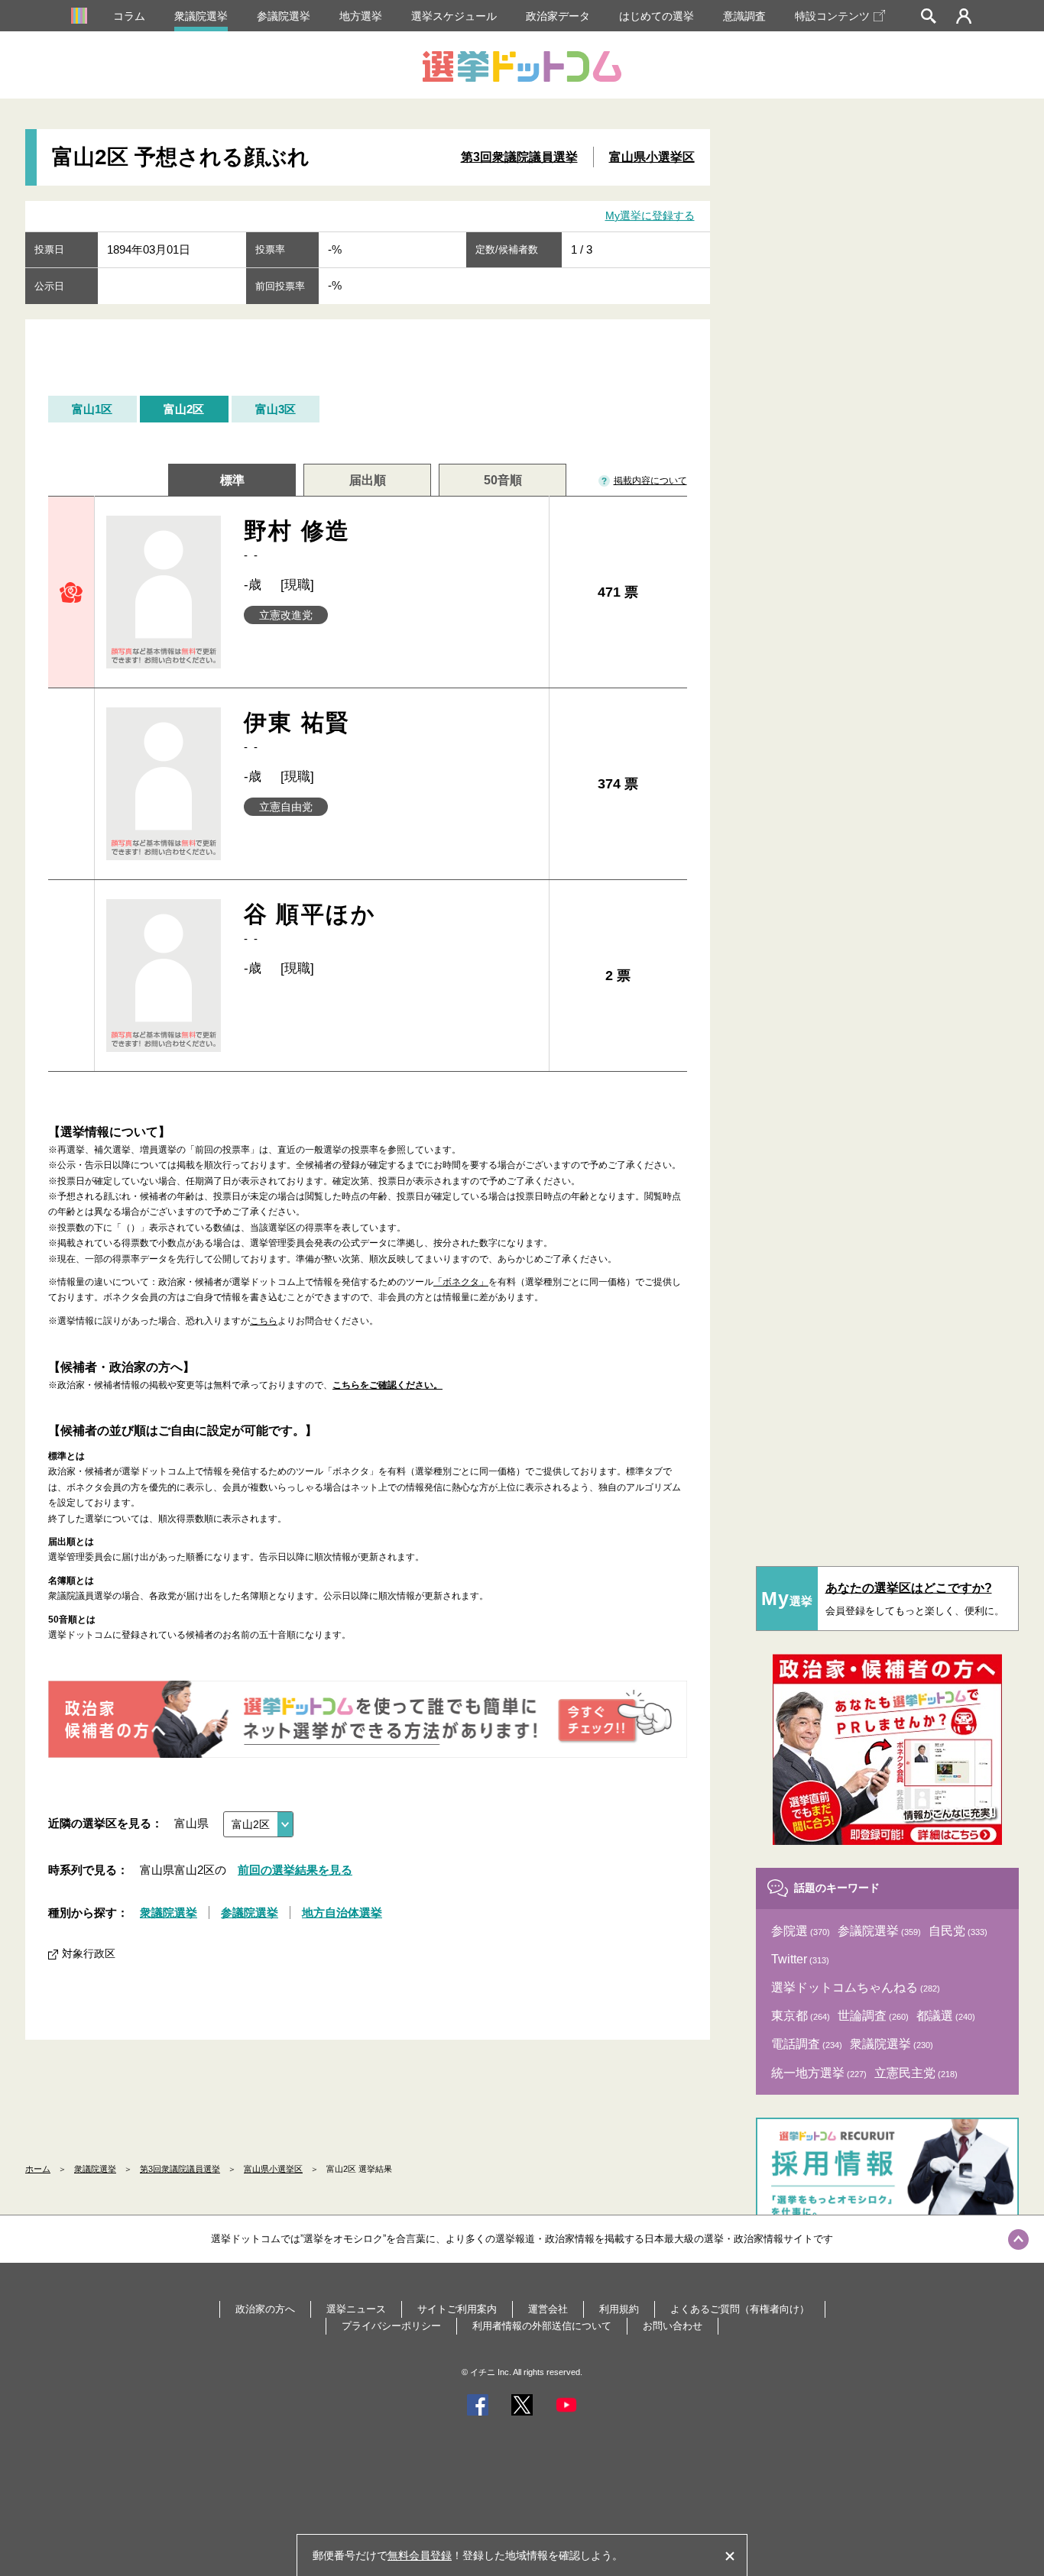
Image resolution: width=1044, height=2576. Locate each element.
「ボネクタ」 (461, 1282)
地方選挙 (361, 16)
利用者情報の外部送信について (542, 2326)
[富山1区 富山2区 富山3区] (258, 1824)
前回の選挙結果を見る (295, 1870)
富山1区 (92, 409)
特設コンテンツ (832, 16)
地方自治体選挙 (342, 1913)
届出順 (368, 480)
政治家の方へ (265, 2309)
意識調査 (744, 16)
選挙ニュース (356, 2309)
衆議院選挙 (201, 16)
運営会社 (548, 2309)
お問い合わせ (673, 2326)
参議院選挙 (284, 16)
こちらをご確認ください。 (387, 1385)
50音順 (503, 480)
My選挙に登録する (650, 215)
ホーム (38, 2169)
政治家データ (558, 16)
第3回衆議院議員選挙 (519, 157)
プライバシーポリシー (391, 2326)
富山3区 (276, 409)
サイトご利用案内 (457, 2309)
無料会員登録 (420, 2555)
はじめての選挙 (657, 16)
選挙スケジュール (454, 16)
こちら (264, 1321)
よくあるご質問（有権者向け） (740, 2309)
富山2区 (184, 409)
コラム (129, 16)
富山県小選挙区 (652, 157)
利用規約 (619, 2309)
